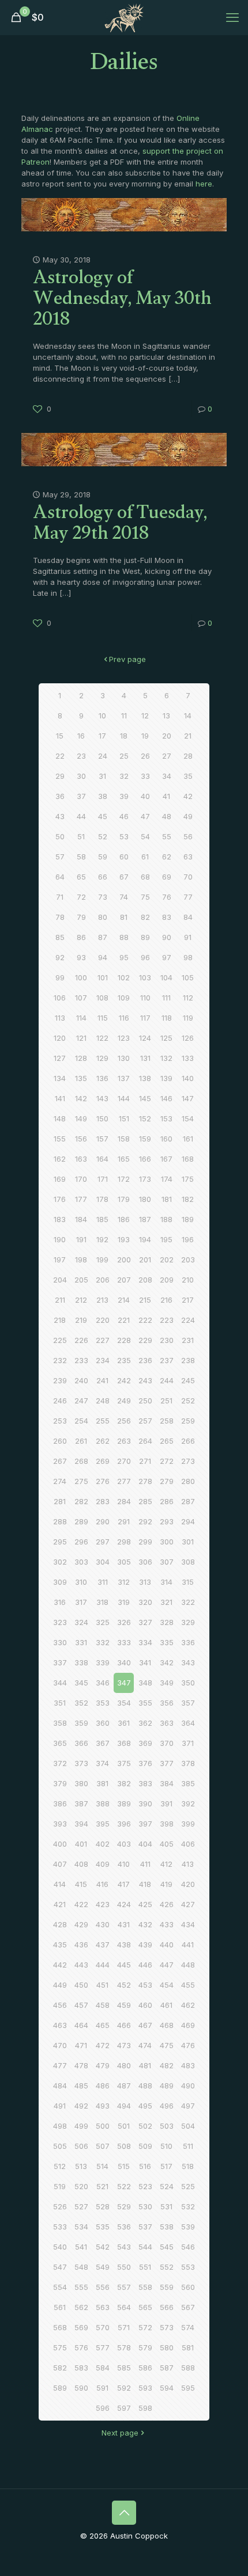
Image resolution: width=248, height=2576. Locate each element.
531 (166, 2206)
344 (60, 1683)
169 (60, 1179)
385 (188, 1783)
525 (188, 2186)
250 (145, 1401)
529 (124, 2206)
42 (188, 796)
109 (124, 998)
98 (188, 957)
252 (188, 1401)
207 (124, 1280)
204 (60, 1280)
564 (124, 2307)
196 (188, 1239)
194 (145, 1239)
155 (60, 1139)
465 (103, 2025)
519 (60, 2186)
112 (188, 998)
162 (60, 1159)
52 (103, 836)
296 (81, 1542)
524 (167, 2186)
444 (103, 1965)
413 (188, 1864)
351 (60, 1703)
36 (60, 796)
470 (60, 2045)
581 (188, 2347)
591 (102, 2388)
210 (188, 1280)
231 (188, 1340)
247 (81, 1401)
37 (81, 796)
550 (124, 2267)
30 (81, 776)
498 (60, 2126)
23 (81, 756)
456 (60, 2005)
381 (102, 1783)
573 (167, 2327)
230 (167, 1340)
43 (60, 816)
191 (81, 1239)
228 (124, 1340)
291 (124, 1521)
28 (188, 756)
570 (103, 2327)
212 (81, 1300)
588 (188, 2368)
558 (145, 2287)
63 (188, 857)
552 (167, 2267)
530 (145, 2206)
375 (124, 1763)
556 (103, 2287)
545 (167, 2247)
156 (81, 1139)
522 (124, 2186)
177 (81, 1199)
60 (124, 857)
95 (124, 957)
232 (60, 1360)
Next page (120, 2433)
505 (60, 2146)
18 (124, 736)
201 (145, 1260)
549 (103, 2267)
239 (60, 1380)
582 (60, 2368)
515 (124, 2166)
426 (167, 1904)
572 (145, 2327)
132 (166, 1058)
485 (81, 2086)
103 (145, 977)
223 (167, 1320)
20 (167, 736)
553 (188, 2267)
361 (124, 1723)
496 (167, 2106)
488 (145, 2086)
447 (167, 1965)
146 (166, 1098)
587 (167, 2368)
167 (166, 1159)
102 (124, 977)
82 (145, 917)
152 (145, 1118)
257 (145, 1421)
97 (167, 957)
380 (81, 1783)
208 (145, 1280)
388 (103, 1803)
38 (103, 796)
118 (167, 1018)
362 (145, 1723)
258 (167, 1421)
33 (145, 776)
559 (167, 2287)
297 (103, 1542)
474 (145, 2045)
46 (124, 816)
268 (81, 1461)
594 (167, 2388)
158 (124, 1139)
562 (81, 2307)
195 (166, 1239)
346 (103, 1683)
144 (124, 1098)
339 (103, 1662)
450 (81, 1985)
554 (60, 2287)
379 (60, 1783)
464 (81, 2025)
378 (188, 1763)
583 (81, 2368)
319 (124, 1602)
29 (60, 776)
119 (188, 1018)
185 (102, 1219)
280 (188, 1481)
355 (145, 1703)
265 (167, 1441)
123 (124, 1038)
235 (124, 1360)
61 (145, 857)
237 (167, 1360)
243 (145, 1380)
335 (167, 1642)
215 (145, 1300)
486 (103, 2086)
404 (145, 1844)
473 (124, 2045)
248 (103, 1401)
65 (81, 877)
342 (167, 1662)
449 (60, 1985)
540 (60, 2247)
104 (166, 977)
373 (81, 1763)
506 (81, 2146)
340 (124, 1662)
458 (103, 2005)
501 (124, 2126)
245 (188, 1380)
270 (124, 1461)
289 (81, 1521)
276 (103, 1481)
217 (188, 1300)
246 (60, 1401)
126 (188, 1038)
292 (145, 1521)
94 (103, 957)
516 (145, 2166)
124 (145, 1038)
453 (145, 1985)
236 (145, 1360)
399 (188, 1824)
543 (124, 2247)
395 (103, 1824)
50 (60, 836)
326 (124, 1622)
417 (124, 1884)
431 (124, 1924)
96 (145, 957)
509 (145, 2146)
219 (81, 1320)
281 (60, 1501)
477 (60, 2065)
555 (81, 2287)
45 (103, 816)
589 (60, 2388)
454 (167, 1985)
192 (102, 1239)
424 (124, 1904)
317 (81, 1602)
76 (167, 897)
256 (124, 1421)
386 (60, 1803)
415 (81, 1884)
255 (103, 1421)
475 (167, 2045)
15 (60, 736)
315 (188, 1582)
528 (103, 2206)
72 (81, 897)
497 (188, 2106)
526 (60, 2206)
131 (145, 1058)
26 (145, 756)
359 (81, 1723)
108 (102, 998)
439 (145, 1945)
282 (81, 1501)
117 (145, 1018)
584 (103, 2368)
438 (124, 1945)
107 (81, 998)
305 (124, 1562)
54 (145, 836)
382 (124, 1783)
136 (102, 1078)
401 (81, 1844)
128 (81, 1058)
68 (145, 877)
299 (145, 1542)
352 (81, 1703)
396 (124, 1824)
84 (188, 917)
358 (60, 1723)
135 (81, 1078)
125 (166, 1038)
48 (167, 816)
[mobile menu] (232, 17)
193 (124, 1239)
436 (81, 1945)
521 (102, 2186)
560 (188, 2287)
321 (166, 1602)
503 (167, 2126)
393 (60, 1824)
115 (103, 1018)
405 (167, 1844)
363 (167, 1723)
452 (124, 1985)
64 (60, 877)
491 (60, 2106)
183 (60, 1219)
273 (188, 1461)
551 (145, 2267)
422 (81, 1904)
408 (81, 1864)
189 (188, 1219)
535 (103, 2227)
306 (145, 1562)
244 (167, 1380)
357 (188, 1703)
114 (81, 1018)
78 (60, 917)
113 (60, 1018)
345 (81, 1683)
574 (188, 2327)
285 (145, 1501)
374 (102, 1763)
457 (81, 2005)
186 (124, 1219)
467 (145, 2025)
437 (103, 1945)
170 (81, 1179)
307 (167, 1562)
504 (188, 2126)
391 (166, 1803)
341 (145, 1662)
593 (145, 2388)
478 (81, 2065)
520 (81, 2186)
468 (167, 2025)
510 (166, 2146)
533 (60, 2227)
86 (81, 937)
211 (60, 1300)
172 (124, 1179)
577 (103, 2347)
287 (188, 1501)
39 (124, 796)
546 (188, 2247)
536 (124, 2227)
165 (124, 1159)
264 (145, 1441)
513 (81, 2166)
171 (103, 1179)
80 (103, 917)
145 (145, 1098)
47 (145, 816)
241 (102, 1380)
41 (166, 796)
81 (124, 917)
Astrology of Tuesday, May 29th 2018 (120, 526)
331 (81, 1642)
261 (81, 1441)
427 (188, 1904)
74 (124, 897)
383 (145, 1783)
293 (167, 1521)
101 (103, 977)
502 (145, 2126)
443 (81, 1965)
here (204, 184)
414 (60, 1884)
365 (60, 1743)
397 (145, 1824)
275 (81, 1481)
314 (166, 1582)
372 (60, 1763)
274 (60, 1481)
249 (124, 1401)
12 (145, 716)
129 (102, 1058)
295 (60, 1542)
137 (124, 1078)
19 (145, 736)
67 (124, 877)
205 (81, 1280)
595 (188, 2388)
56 (188, 836)
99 (60, 977)
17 (102, 736)
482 (167, 2065)
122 (102, 1038)
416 (102, 1884)
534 (81, 2227)
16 (81, 736)
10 (102, 716)
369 (145, 1743)
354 (124, 1703)
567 (188, 2307)
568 (60, 2327)
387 (81, 1803)
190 (60, 1239)
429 (81, 1924)
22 (60, 756)
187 (145, 1219)
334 (145, 1642)
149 (81, 1118)
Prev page (127, 659)
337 (60, 1662)
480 (124, 2065)
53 (124, 836)
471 (81, 2045)
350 (188, 1683)
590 (81, 2388)
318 (102, 1602)
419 (166, 1884)
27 (167, 756)
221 (124, 1320)
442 (60, 1965)
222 (145, 1320)
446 (145, 1965)
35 (188, 776)
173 (145, 1179)
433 (167, 1924)
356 (167, 1703)
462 (188, 2005)
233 (81, 1360)
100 (81, 977)
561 (60, 2307)
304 (103, 1562)
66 (103, 877)
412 (166, 1864)
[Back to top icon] (124, 2513)
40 (145, 796)
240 (81, 1380)
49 (188, 816)
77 (188, 897)
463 (60, 2025)
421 (60, 1904)
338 (81, 1662)
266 (188, 1441)
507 (103, 2146)
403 (124, 1844)
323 (60, 1622)
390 (145, 1803)
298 (124, 1542)
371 (188, 1743)
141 (60, 1098)
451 (102, 1985)
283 (103, 1501)
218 (60, 1320)
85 (60, 937)
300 (167, 1542)
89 (145, 937)
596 (103, 2408)
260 (60, 1441)
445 (124, 1965)
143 (102, 1098)
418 (145, 1884)
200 (124, 1260)
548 (81, 2267)
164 (102, 1159)
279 (167, 1481)
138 (145, 1078)
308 (188, 1562)
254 (81, 1421)
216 (166, 1300)
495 (145, 2106)
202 (167, 1260)
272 (167, 1461)
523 (145, 2186)
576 (81, 2347)
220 (103, 1320)
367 (103, 1743)
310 (81, 1582)
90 (167, 937)
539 (188, 2227)
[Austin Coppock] (124, 17)
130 (124, 1058)
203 (188, 1260)
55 (167, 836)
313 (145, 1582)
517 (166, 2166)
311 (103, 1582)
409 (103, 1864)
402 (103, 1844)
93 (81, 957)
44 (81, 816)
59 (103, 857)
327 (145, 1622)
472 (103, 2045)
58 (81, 857)
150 (102, 1118)
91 (188, 937)
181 (167, 1199)
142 (81, 1098)
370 (167, 1743)
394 (81, 1824)
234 (103, 1360)
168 (188, 1159)
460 (145, 2005)
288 (60, 1521)
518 (188, 2166)
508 (124, 2146)
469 (188, 2025)
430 (103, 1924)
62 (167, 857)
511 (188, 2146)
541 (81, 2247)
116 (124, 1018)
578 (124, 2347)
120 (60, 1038)
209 (167, 1280)
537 (145, 2227)
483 (188, 2065)
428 (60, 1924)
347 (124, 1683)
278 (145, 1481)
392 (188, 1803)
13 (166, 716)
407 (60, 1864)
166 (145, 1159)
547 (60, 2267)
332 (103, 1642)
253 (60, 1421)
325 (103, 1622)
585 (124, 2368)
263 (124, 1441)
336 (188, 1642)
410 (124, 1864)
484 (60, 2086)
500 (103, 2126)
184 (81, 1219)
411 (145, 1864)
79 (81, 917)
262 (103, 1441)
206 (103, 1280)
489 (167, 2086)
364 (188, 1723)
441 (188, 1945)
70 (188, 877)
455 (188, 1985)
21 (188, 736)
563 (103, 2307)
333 (124, 1642)
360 (103, 1723)
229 (145, 1340)
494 (124, 2106)
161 (188, 1139)
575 (60, 2347)
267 (60, 1461)
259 (188, 1421)
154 (188, 1118)
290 (103, 1521)
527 (81, 2206)
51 (81, 836)
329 (188, 1622)
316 (60, 1602)
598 (145, 2408)
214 (124, 1300)
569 (81, 2327)
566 (167, 2307)
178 (102, 1199)
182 (188, 1199)
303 (81, 1562)
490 (188, 2086)
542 (103, 2247)
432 (145, 1924)
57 (60, 857)
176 (60, 1199)
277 (124, 1481)
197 (60, 1260)
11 (124, 716)
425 (145, 1904)
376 (145, 1763)
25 (124, 756)
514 (102, 2166)
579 (145, 2347)
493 (103, 2106)
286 (167, 1501)
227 (103, 1340)
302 (60, 1562)
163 (81, 1159)
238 (188, 1360)
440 (167, 1945)
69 (167, 877)
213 (102, 1300)
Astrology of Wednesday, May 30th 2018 (122, 301)
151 (124, 1118)
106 (60, 998)
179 (124, 1199)
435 (60, 1945)
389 (124, 1803)
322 (188, 1602)
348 (145, 1683)
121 (81, 1038)
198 (81, 1260)
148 (60, 1118)
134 (60, 1078)
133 (188, 1058)
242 (124, 1380)
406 (188, 1844)
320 (145, 1602)
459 (124, 2005)
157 (102, 1139)
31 (102, 776)
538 (167, 2227)
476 (188, 2045)
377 (167, 1763)
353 (103, 1703)
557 (124, 2287)
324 (81, 1622)
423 (103, 1904)
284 (124, 1501)
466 (124, 2025)
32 (124, 776)
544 (145, 2247)
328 (167, 1622)
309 (60, 1582)
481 (145, 2065)
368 (124, 1743)
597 (124, 2408)
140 (188, 1078)
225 (60, 1340)
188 (166, 1219)
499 (81, 2126)
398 (167, 1824)
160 (166, 1139)
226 (81, 1340)
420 (188, 1884)
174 (167, 1179)
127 (60, 1058)
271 (145, 1461)
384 (167, 1783)
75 (145, 897)
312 (124, 1582)
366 (81, 1743)
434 (188, 1924)
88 (124, 937)
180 (145, 1199)
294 (188, 1521)
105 (188, 977)
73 (103, 897)
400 (60, 1844)
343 (188, 1662)
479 (103, 2065)
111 (166, 998)
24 (103, 756)
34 (167, 776)
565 (145, 2307)
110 (145, 998)
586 (145, 2368)
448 (188, 1965)
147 (188, 1098)
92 (60, 957)
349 (167, 1683)
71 (60, 897)
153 (166, 1118)
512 (60, 2166)
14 (188, 716)
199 (102, 1260)
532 (188, 2206)
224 (188, 1320)
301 (188, 1542)
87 (103, 937)
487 (124, 2086)
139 (166, 1078)
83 (167, 917)
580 (167, 2347)
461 (166, 2005)
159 (145, 1139)
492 (81, 2106)
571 (124, 2327)
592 (124, 2388)
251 (166, 1401)
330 (60, 1642)
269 (103, 1461)
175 (188, 1179)
